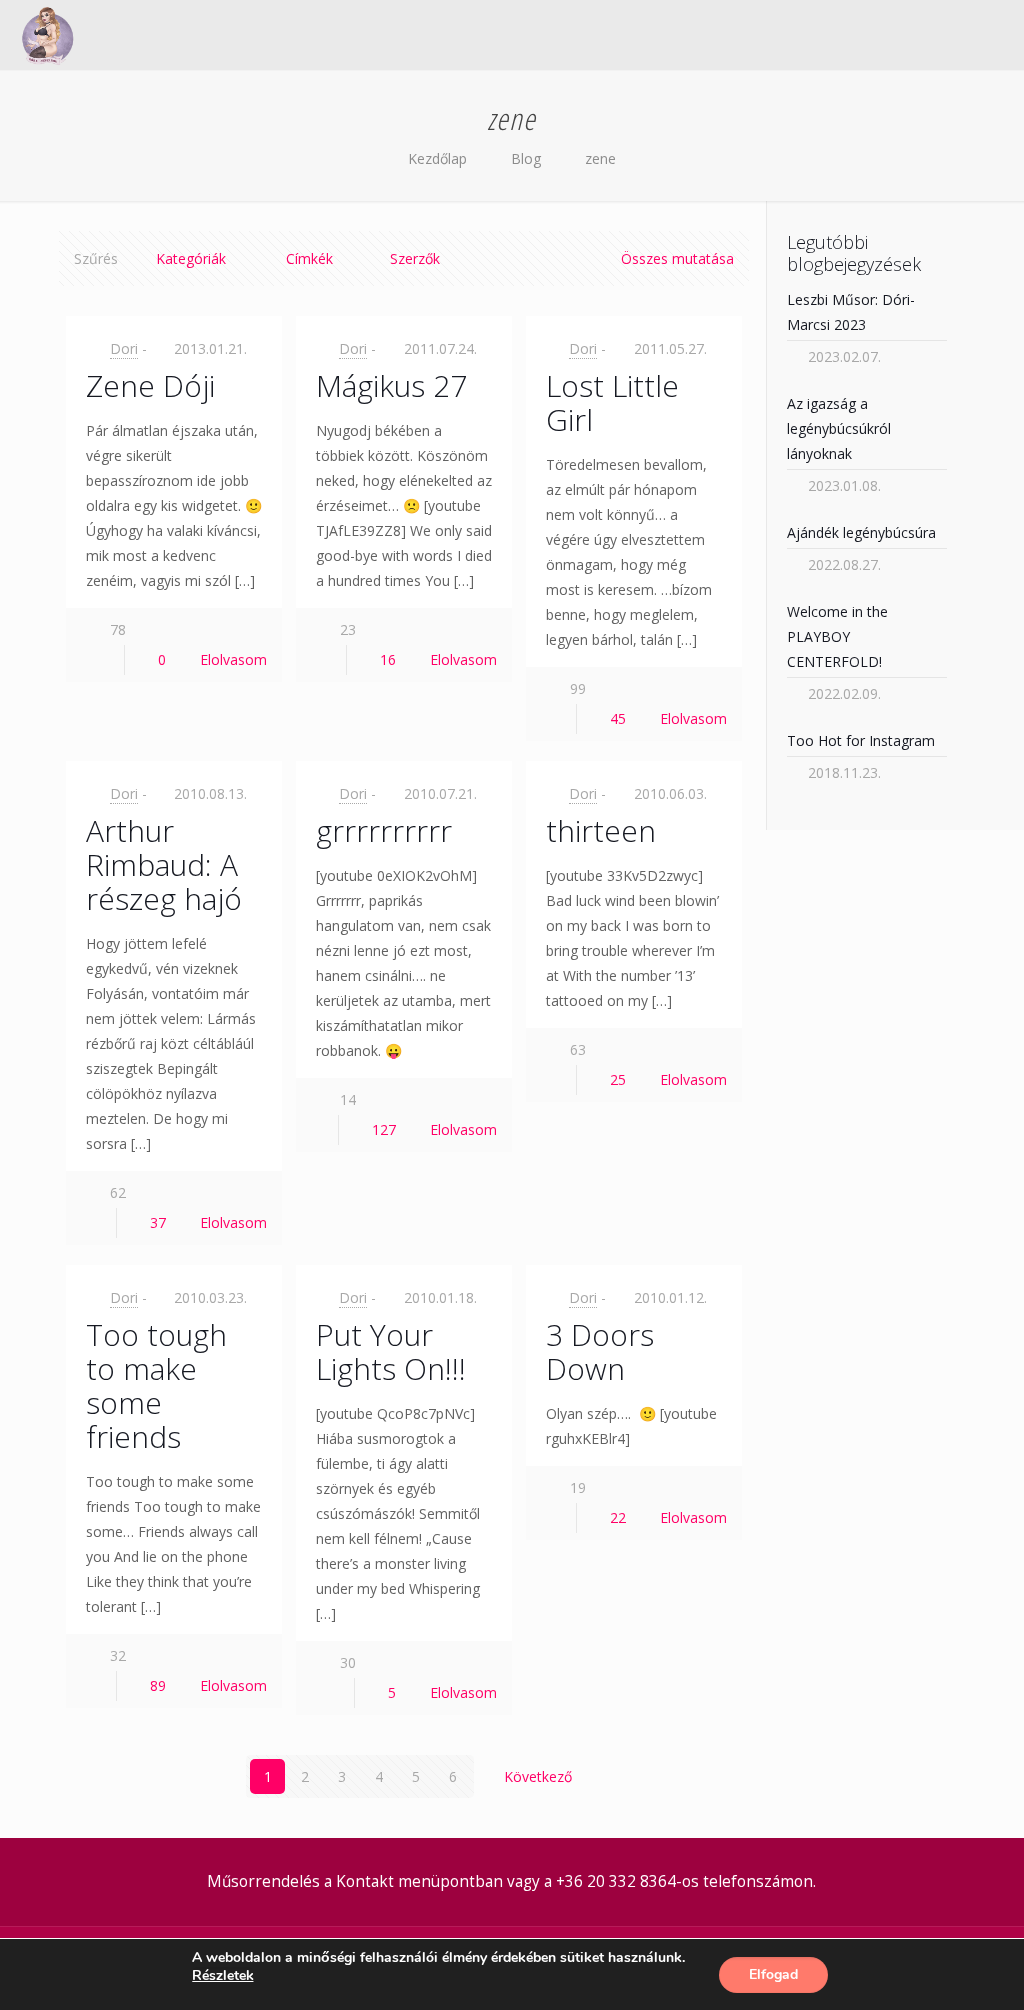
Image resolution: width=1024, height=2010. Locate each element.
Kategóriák (191, 258)
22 (618, 1517)
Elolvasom (233, 659)
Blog (526, 158)
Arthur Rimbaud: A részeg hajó (164, 864)
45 (618, 718)
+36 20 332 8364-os (627, 1881)
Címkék (309, 258)
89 (158, 1685)
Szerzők (415, 258)
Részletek (223, 1976)
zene (600, 158)
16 (388, 659)
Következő (538, 1776)
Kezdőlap (437, 158)
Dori (124, 348)
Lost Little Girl (612, 402)
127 (384, 1129)
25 (618, 1079)
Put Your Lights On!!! (391, 1351)
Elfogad (773, 1974)
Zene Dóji (150, 385)
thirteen (601, 830)
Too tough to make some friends (156, 1385)
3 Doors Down (600, 1351)
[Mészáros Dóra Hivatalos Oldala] (48, 35)
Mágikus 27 (391, 385)
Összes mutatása (677, 258)
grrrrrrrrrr (384, 830)
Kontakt (365, 1881)
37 (158, 1222)
